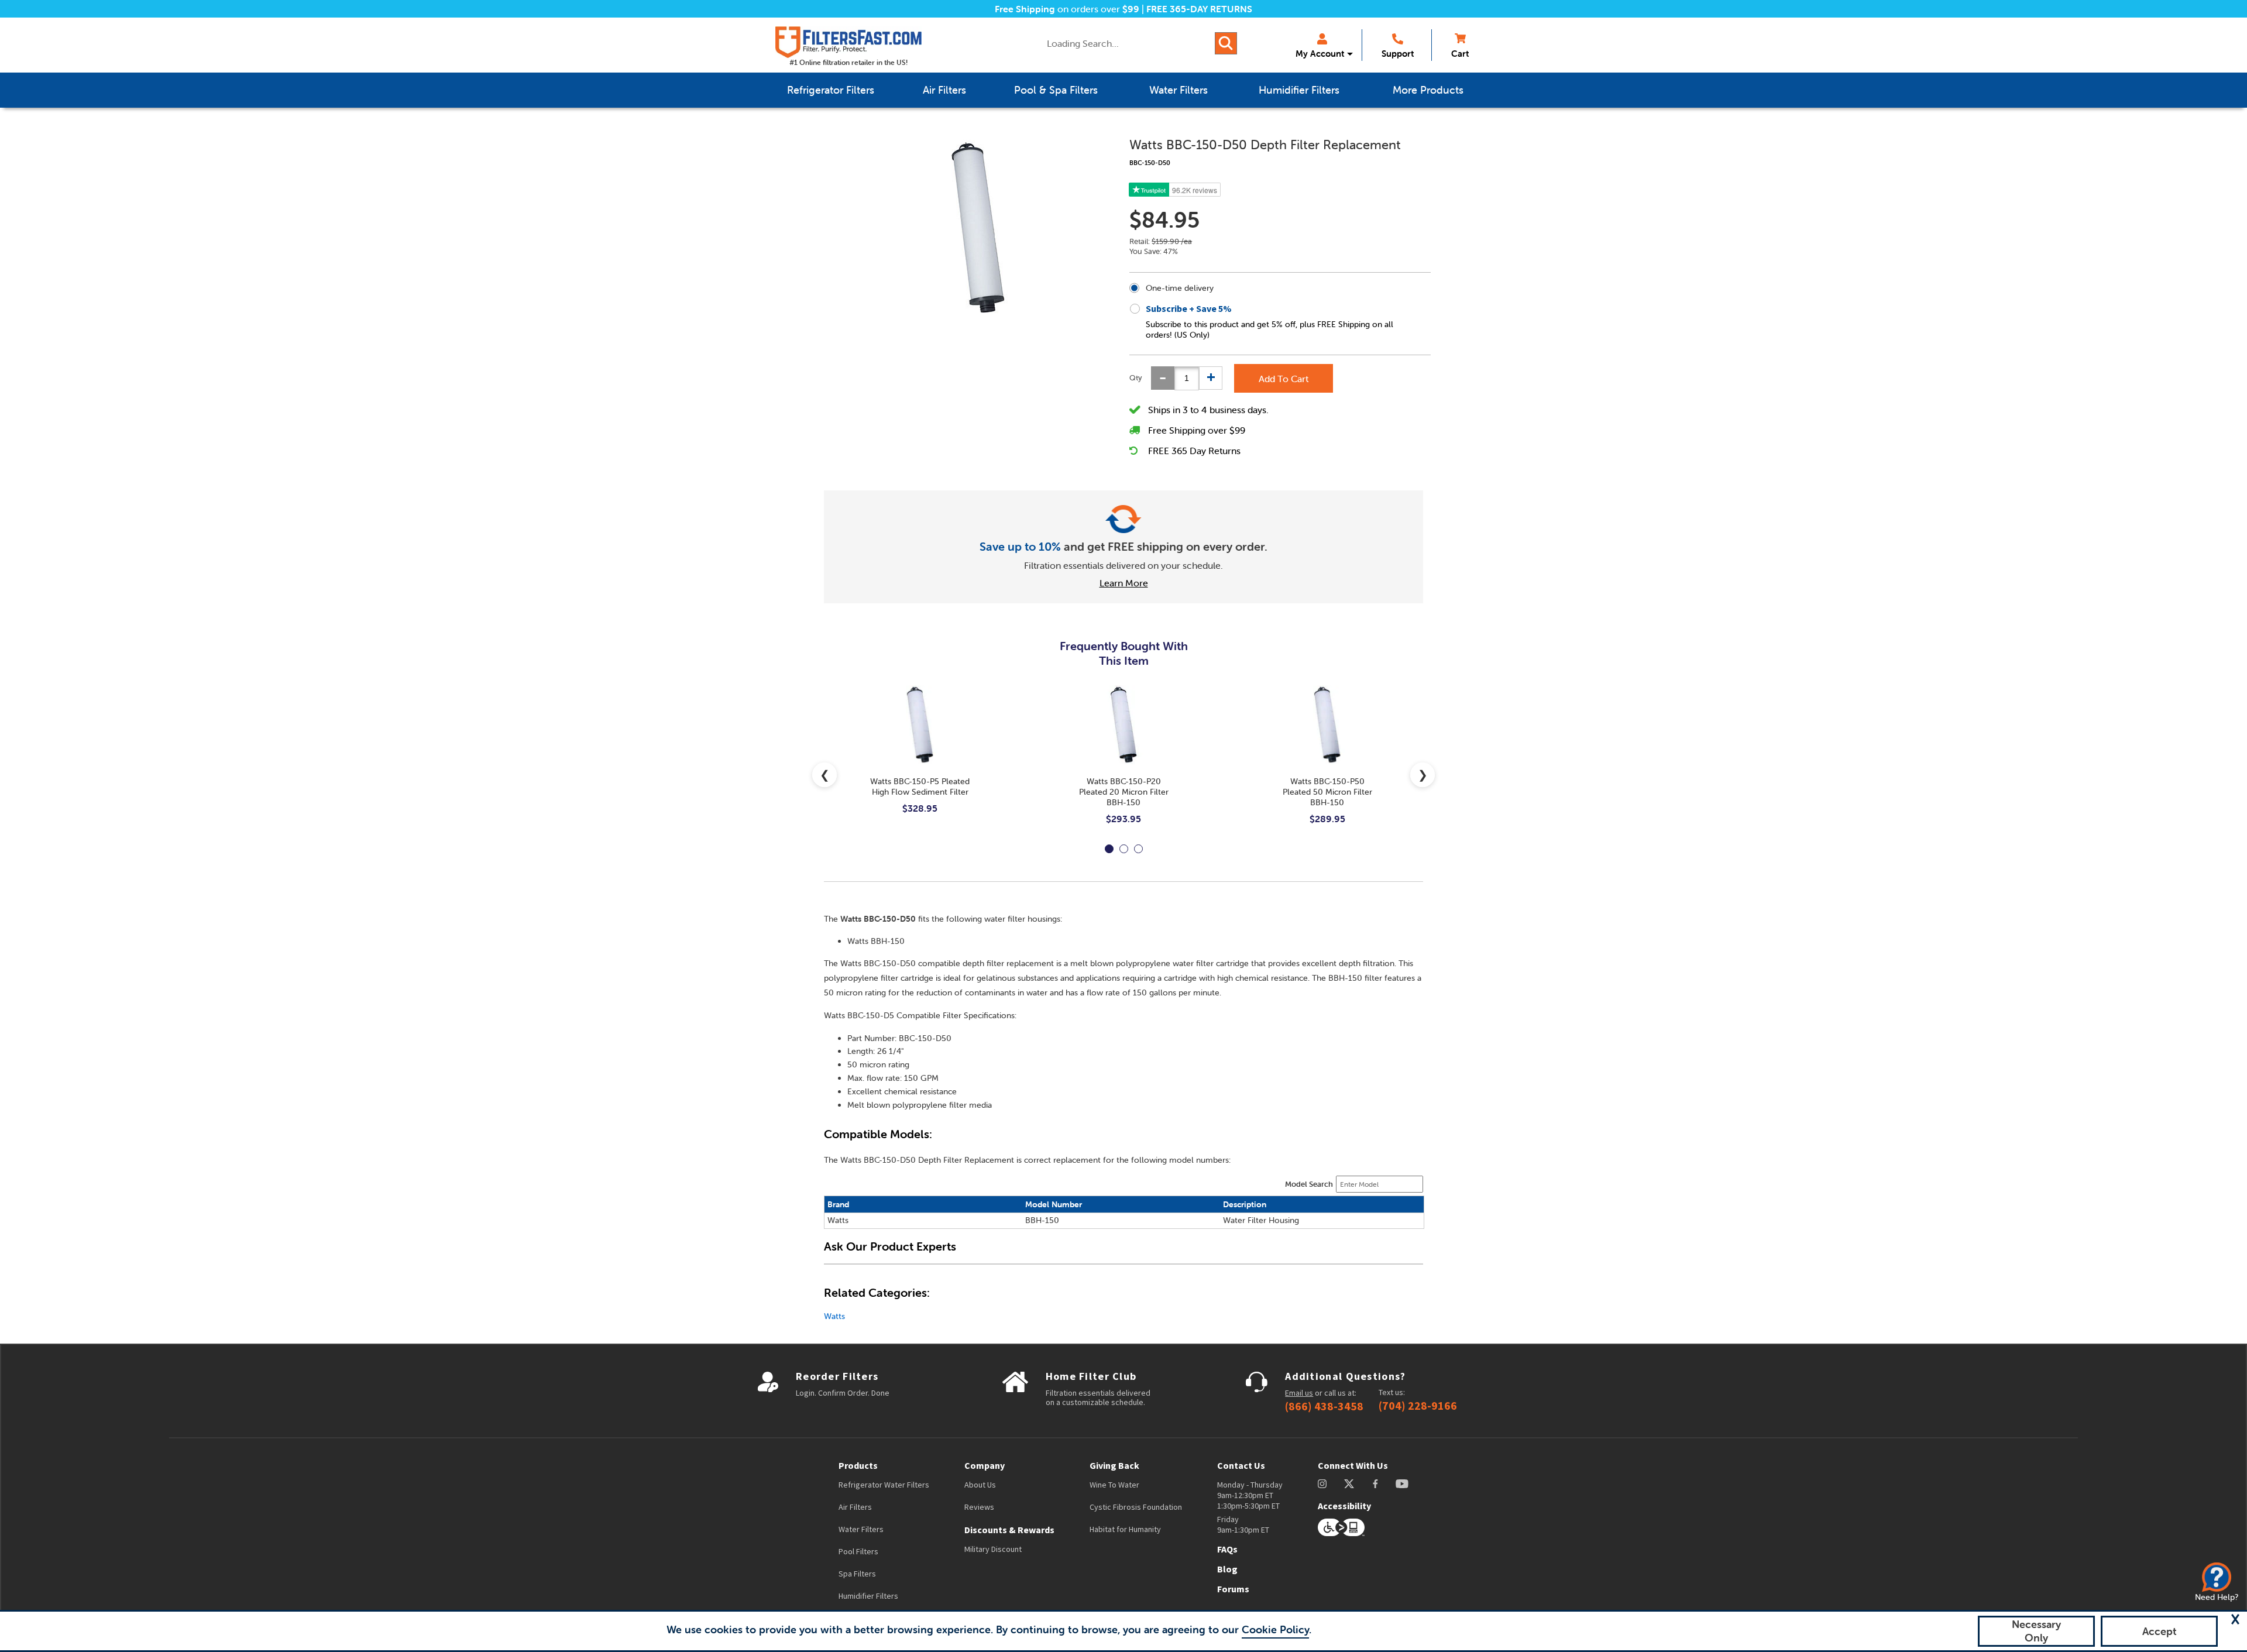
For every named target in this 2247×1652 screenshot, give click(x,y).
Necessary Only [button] (2036, 1631)
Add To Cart (1284, 379)
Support (1398, 54)
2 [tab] (1124, 849)
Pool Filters (858, 1551)
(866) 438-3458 (1324, 1406)
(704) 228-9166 (1418, 1406)
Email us (1299, 1393)
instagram (1322, 1484)
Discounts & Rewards (1009, 1530)
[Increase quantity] (1211, 378)
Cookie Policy (1275, 1629)
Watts (834, 1316)
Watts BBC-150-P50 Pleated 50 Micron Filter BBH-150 (1327, 792)
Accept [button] (2160, 1631)
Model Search (1309, 1184)
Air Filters (855, 1507)
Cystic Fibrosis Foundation (1136, 1507)
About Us (980, 1485)
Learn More (1124, 583)
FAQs (1227, 1549)
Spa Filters (857, 1574)
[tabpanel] (920, 759)
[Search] (1226, 43)
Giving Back (1114, 1465)
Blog (1227, 1569)
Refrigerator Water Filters (884, 1485)
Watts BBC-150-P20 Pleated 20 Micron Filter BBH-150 (1124, 792)
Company (985, 1465)
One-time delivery (1180, 288)
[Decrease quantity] (1163, 378)
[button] (2235, 1619)
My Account (1320, 54)
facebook (1375, 1484)
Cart (1460, 54)
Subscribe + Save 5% (1189, 308)
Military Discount (993, 1549)
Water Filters (861, 1529)
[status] (1187, 378)
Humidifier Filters (868, 1596)
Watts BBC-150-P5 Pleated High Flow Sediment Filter (920, 786)
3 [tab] (1138, 849)
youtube (1402, 1484)
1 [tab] (1109, 849)
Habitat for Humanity (1125, 1529)
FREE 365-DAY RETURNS (1199, 9)
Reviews (979, 1507)
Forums (1233, 1589)
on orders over (1067, 9)
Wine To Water (1114, 1485)
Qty (1136, 378)
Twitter (1350, 1484)
